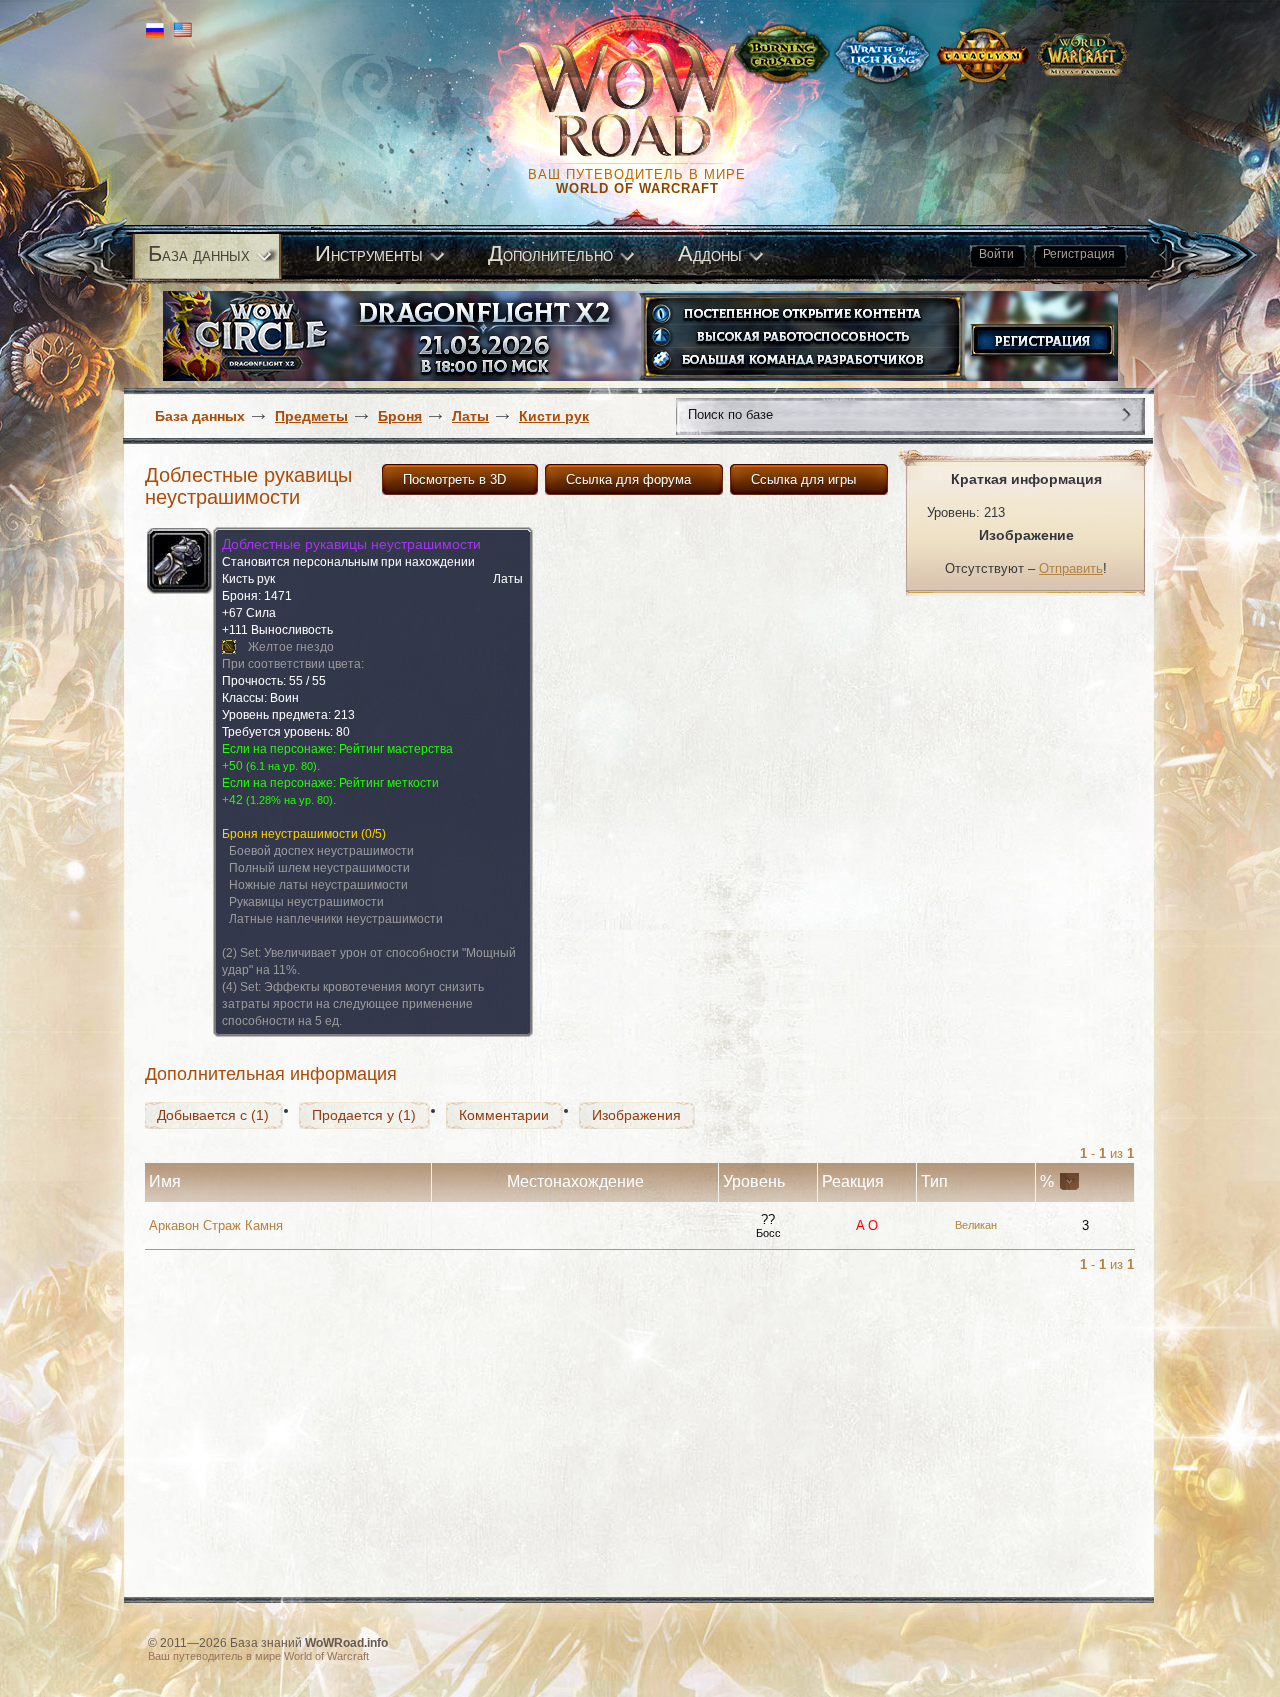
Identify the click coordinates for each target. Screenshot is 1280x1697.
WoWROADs (646, 100)
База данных (200, 416)
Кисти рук (554, 416)
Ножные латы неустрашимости (318, 885)
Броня (400, 416)
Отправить (1071, 568)
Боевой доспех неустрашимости (321, 851)
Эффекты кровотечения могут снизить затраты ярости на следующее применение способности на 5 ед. (353, 1004)
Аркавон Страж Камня (216, 1225)
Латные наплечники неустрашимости (336, 919)
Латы (470, 416)
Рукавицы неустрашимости (306, 902)
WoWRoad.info (346, 1643)
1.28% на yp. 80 (289, 800)
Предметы (311, 416)
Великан (976, 1225)
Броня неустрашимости (290, 834)
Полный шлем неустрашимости (319, 868)
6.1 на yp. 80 (281, 766)
